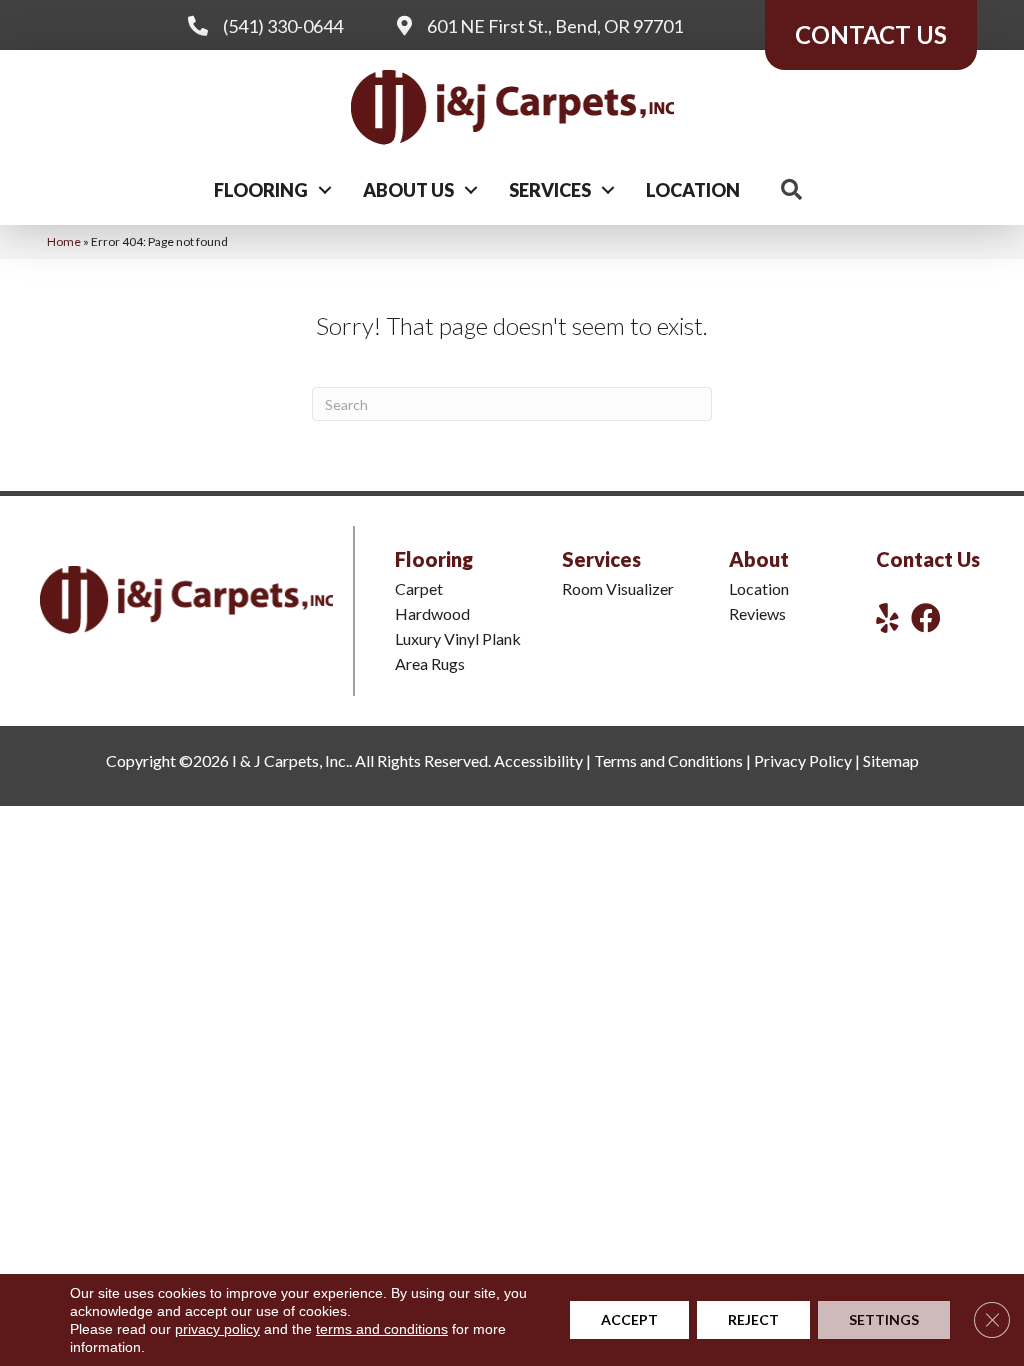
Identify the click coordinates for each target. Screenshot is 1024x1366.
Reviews (757, 613)
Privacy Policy (803, 760)
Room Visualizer (618, 588)
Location (693, 190)
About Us (408, 190)
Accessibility (538, 760)
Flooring (261, 190)
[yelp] (887, 617)
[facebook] (926, 617)
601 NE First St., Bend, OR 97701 (555, 26)
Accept (629, 1319)
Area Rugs (430, 663)
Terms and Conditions (668, 760)
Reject (753, 1319)
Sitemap (891, 760)
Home (64, 241)
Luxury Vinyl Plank (458, 638)
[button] (325, 190)
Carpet (419, 588)
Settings (884, 1319)
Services (550, 190)
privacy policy (217, 1329)
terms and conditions (382, 1329)
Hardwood (432, 613)
